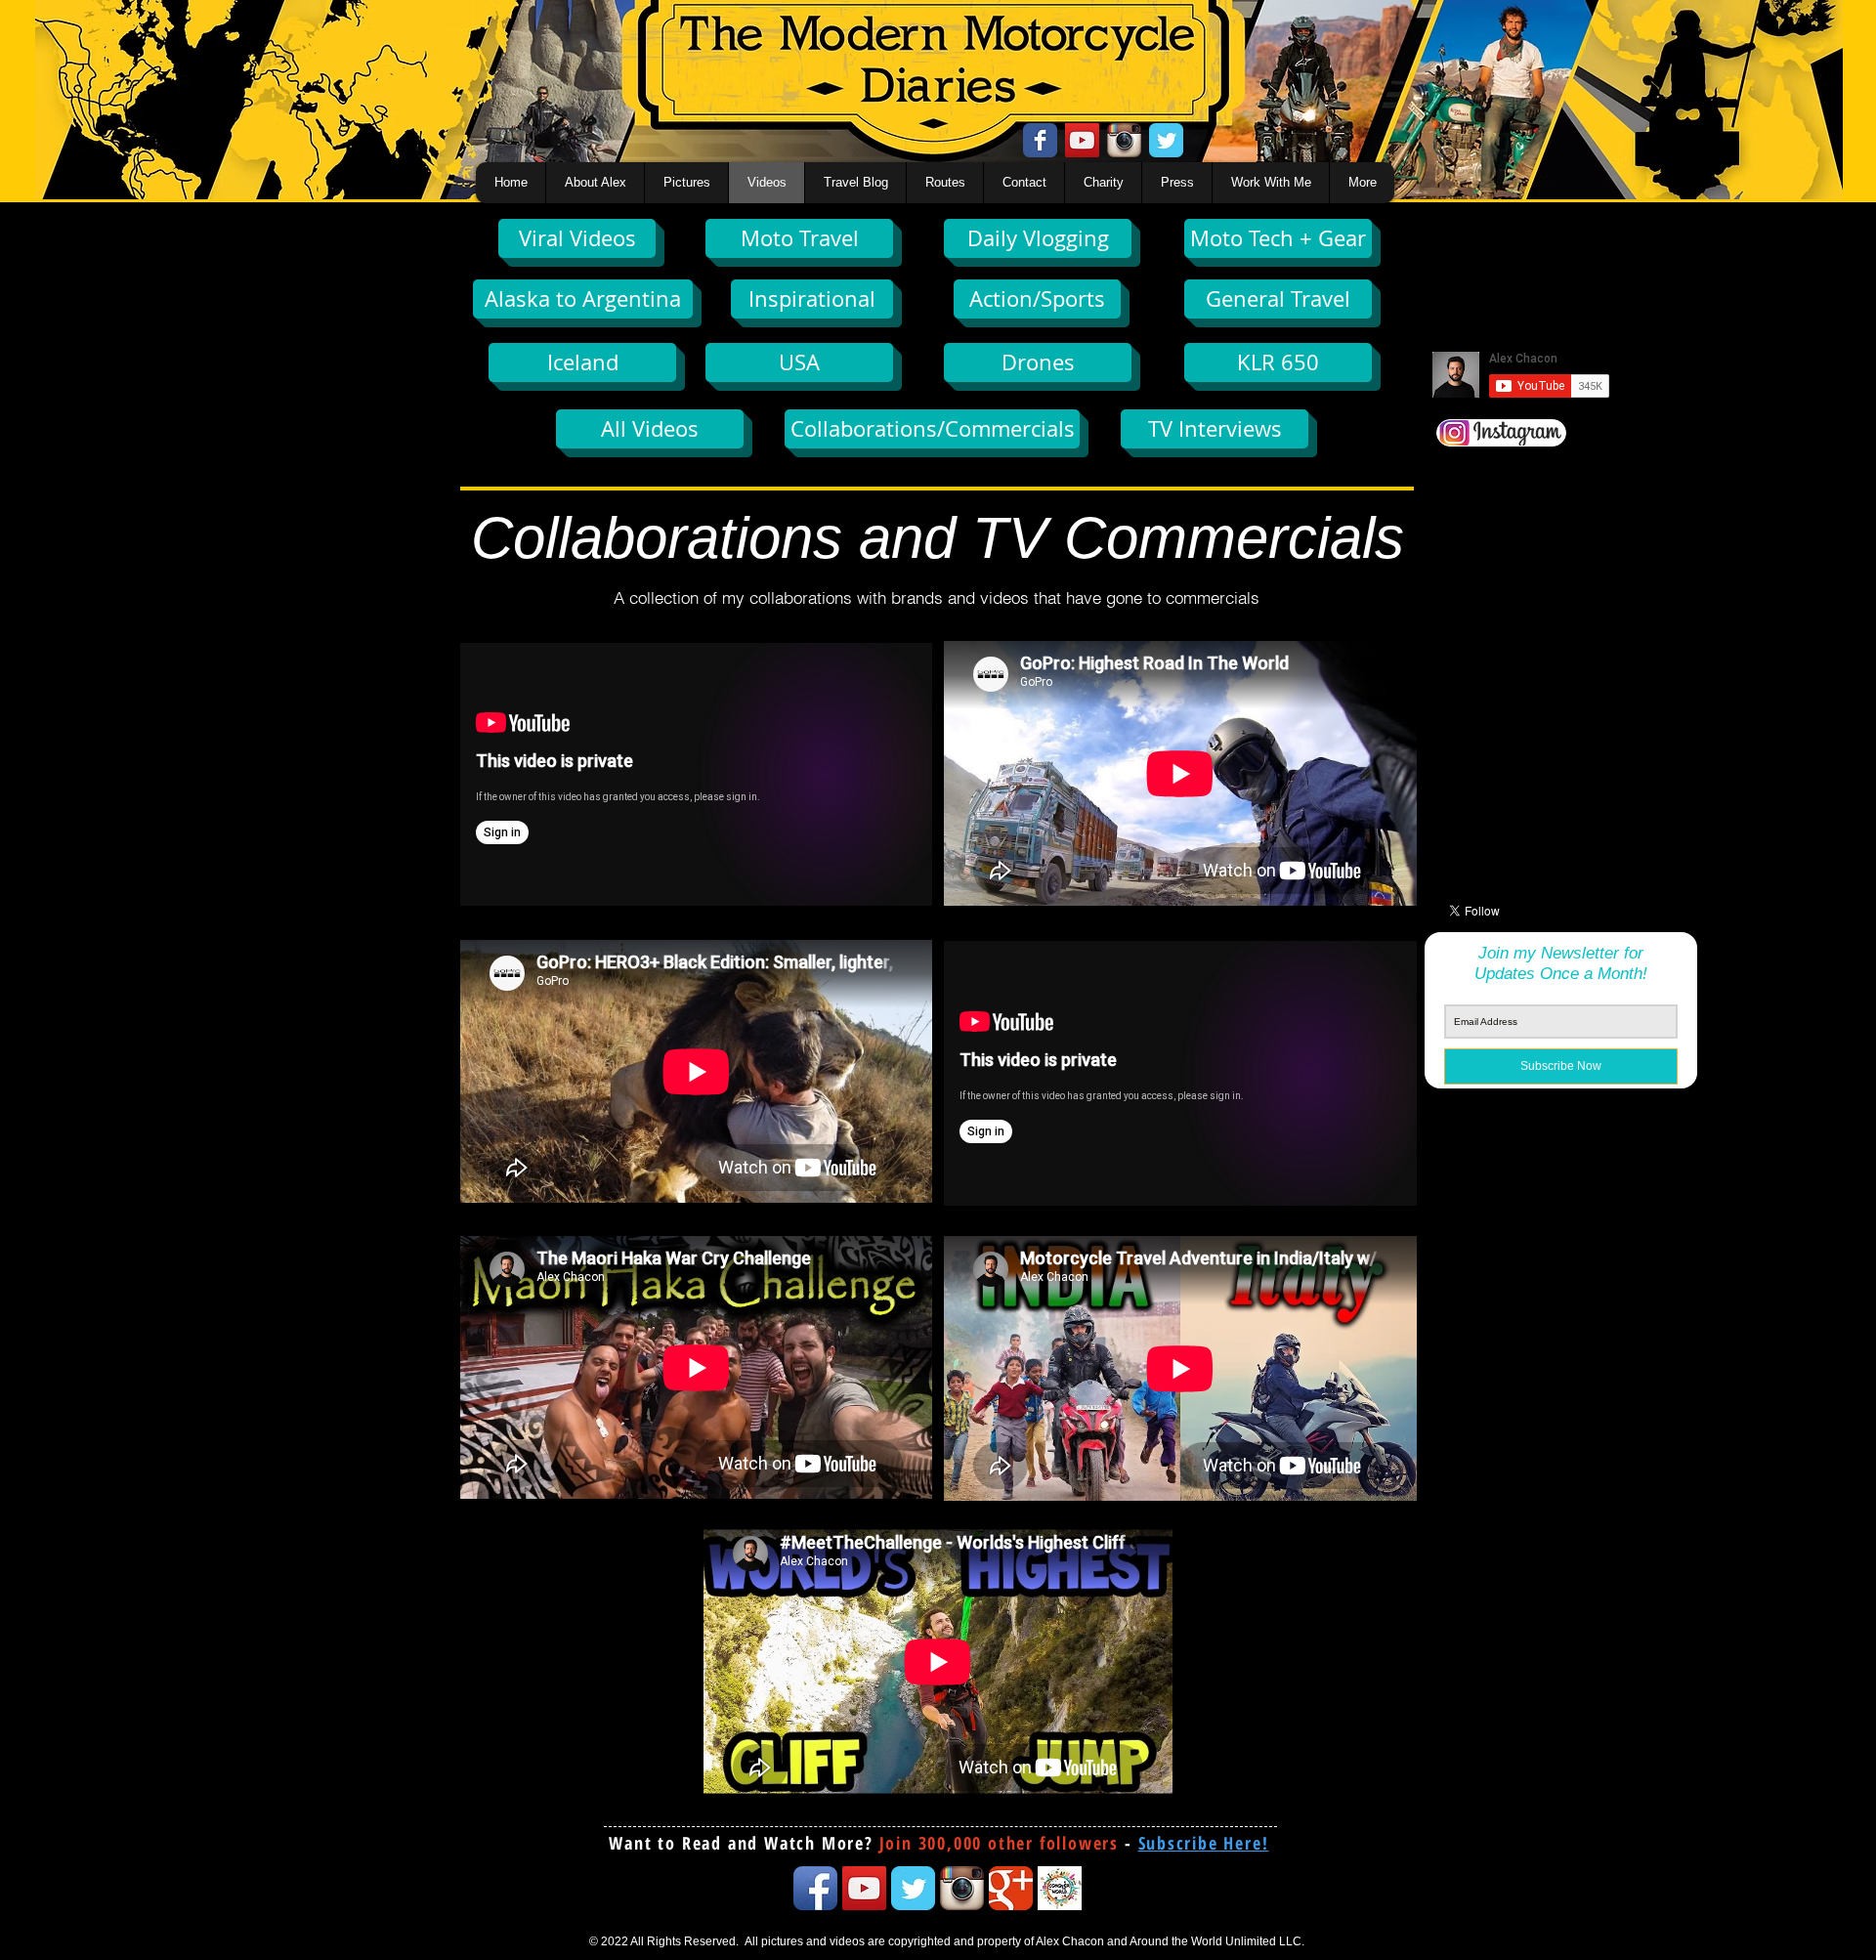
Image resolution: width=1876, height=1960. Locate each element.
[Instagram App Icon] (1124, 140)
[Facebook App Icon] (815, 1888)
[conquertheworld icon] (1060, 1888)
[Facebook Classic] (1040, 140)
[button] (1204, 1843)
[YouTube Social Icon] (1082, 140)
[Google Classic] (1011, 1888)
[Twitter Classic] (1166, 140)
